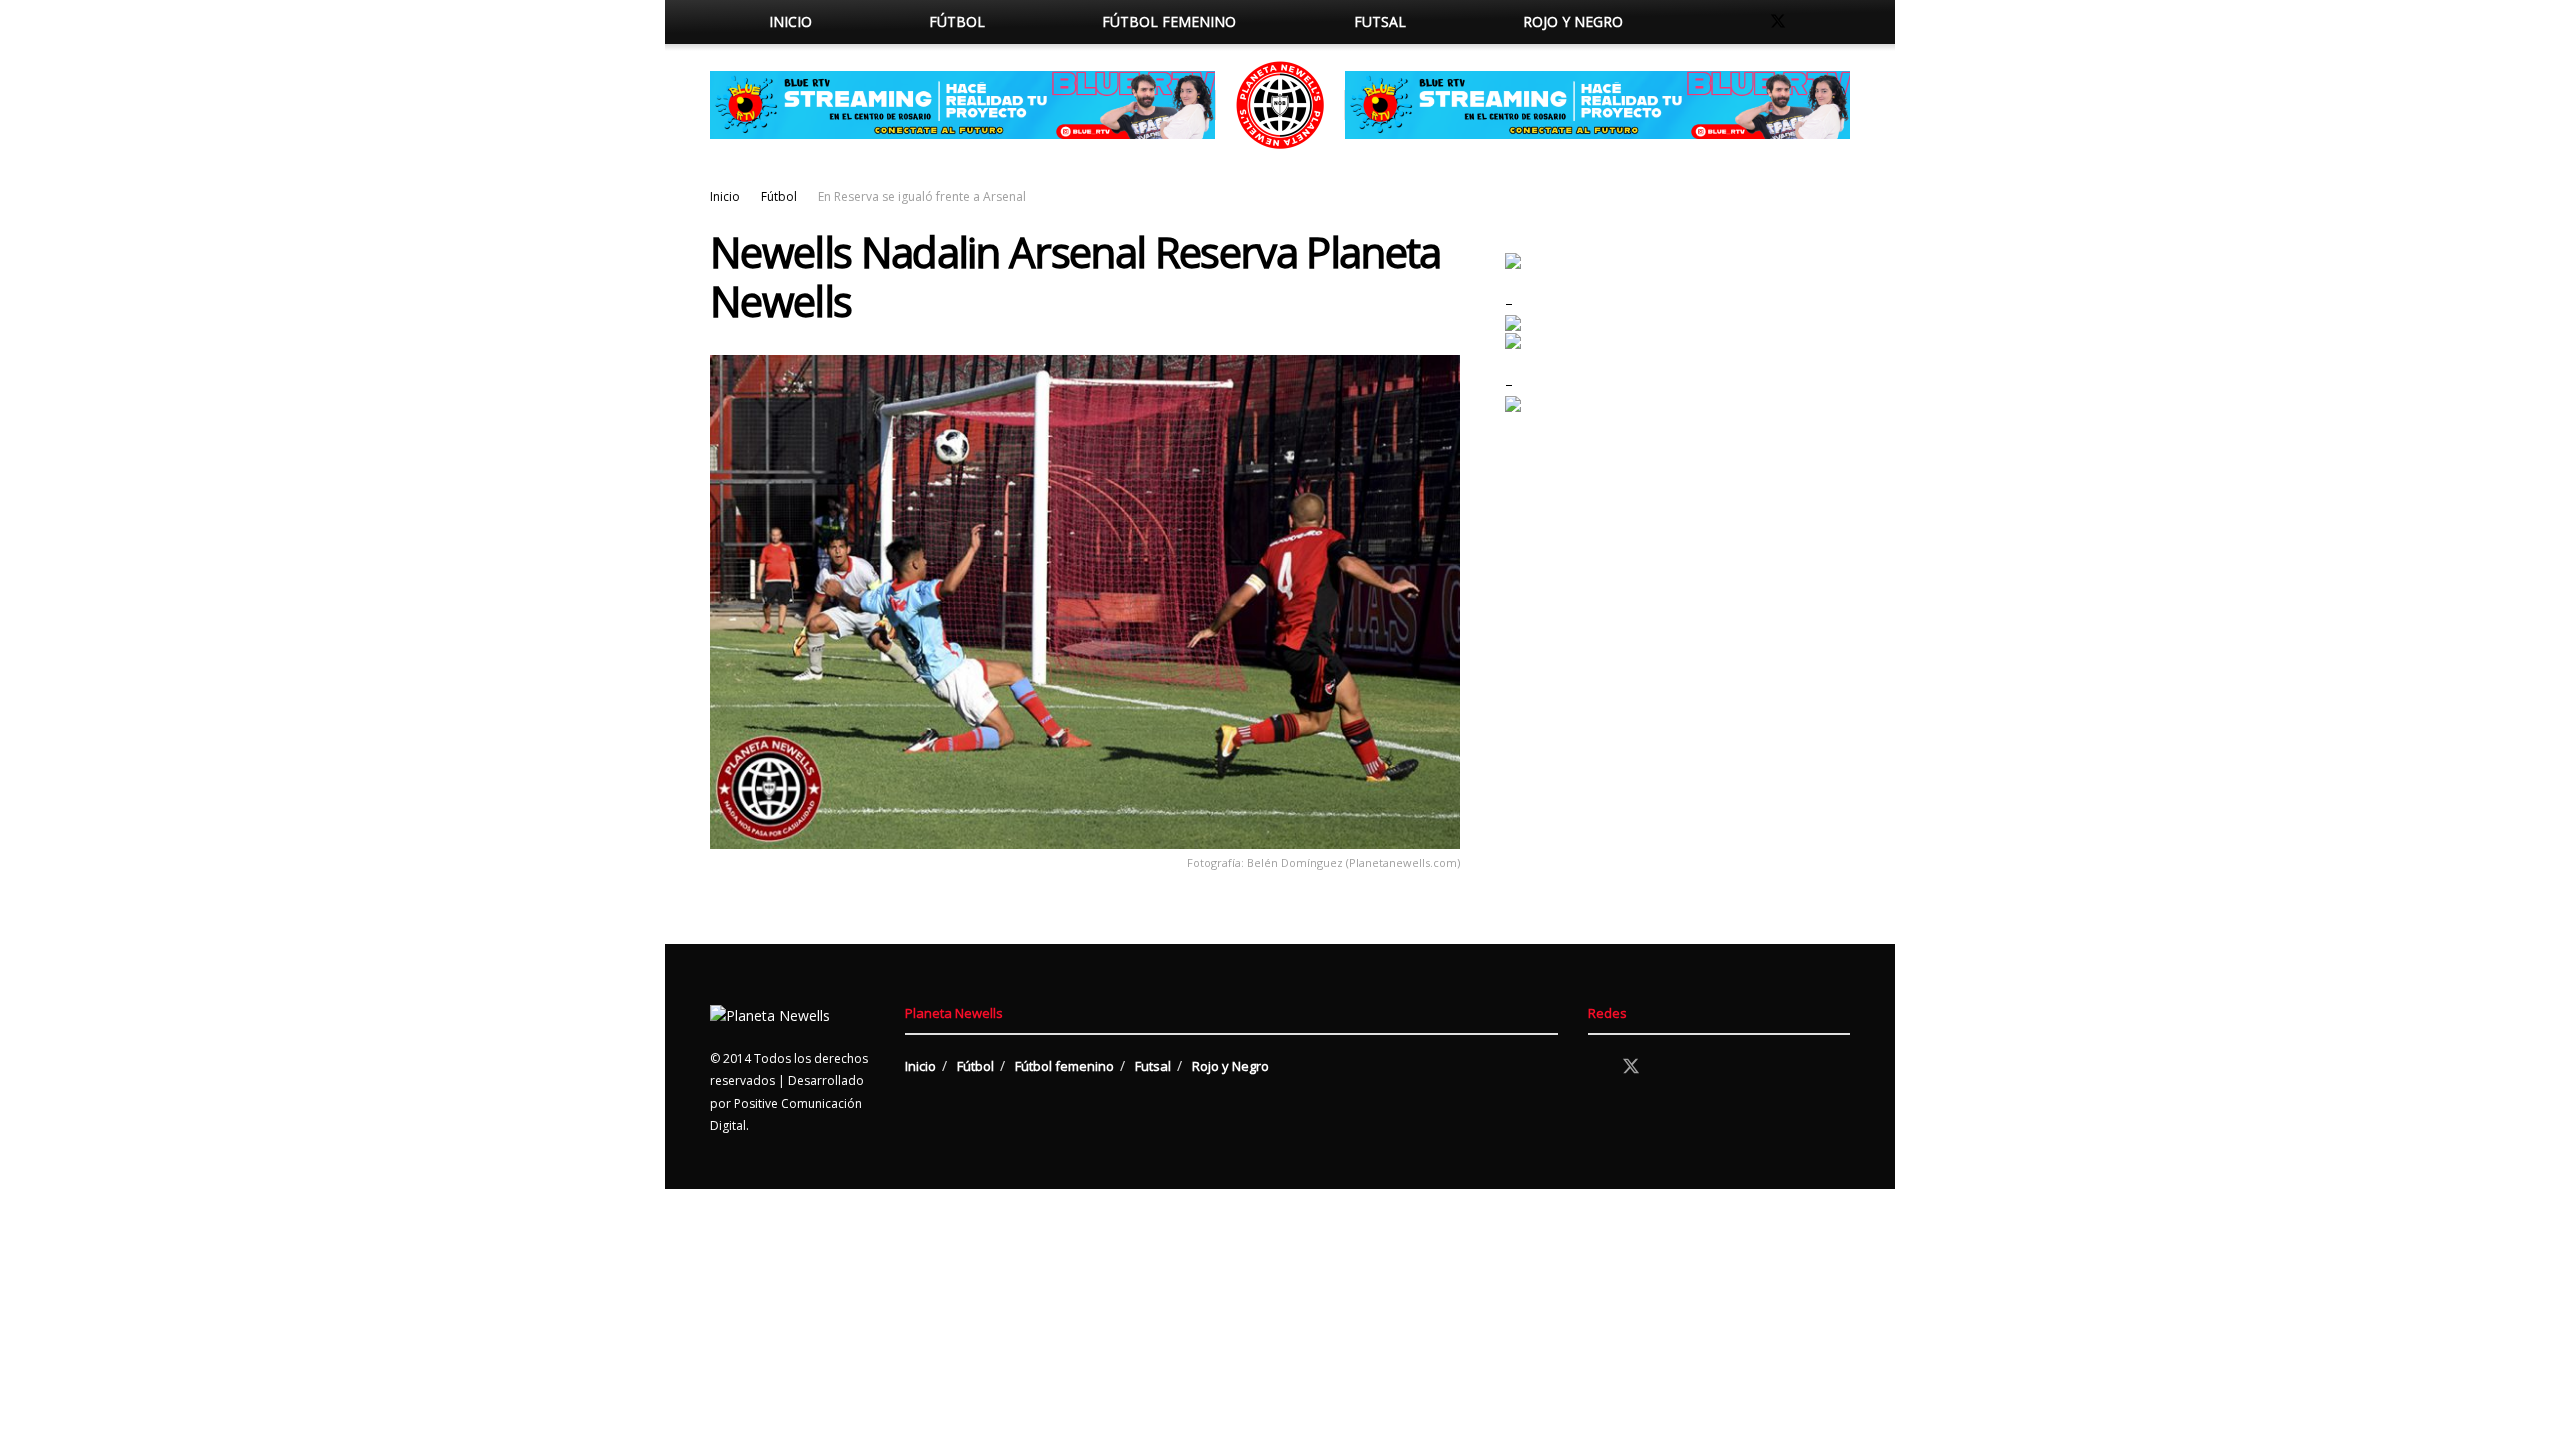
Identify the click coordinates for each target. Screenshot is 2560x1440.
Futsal (1380, 21)
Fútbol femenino (1169, 21)
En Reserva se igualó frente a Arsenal (922, 196)
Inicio (790, 21)
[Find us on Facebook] (1744, 22)
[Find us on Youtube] (1844, 22)
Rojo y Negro (1573, 21)
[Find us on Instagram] (1812, 22)
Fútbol (957, 21)
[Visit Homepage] (1280, 105)
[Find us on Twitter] (1778, 22)
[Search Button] (1702, 22)
